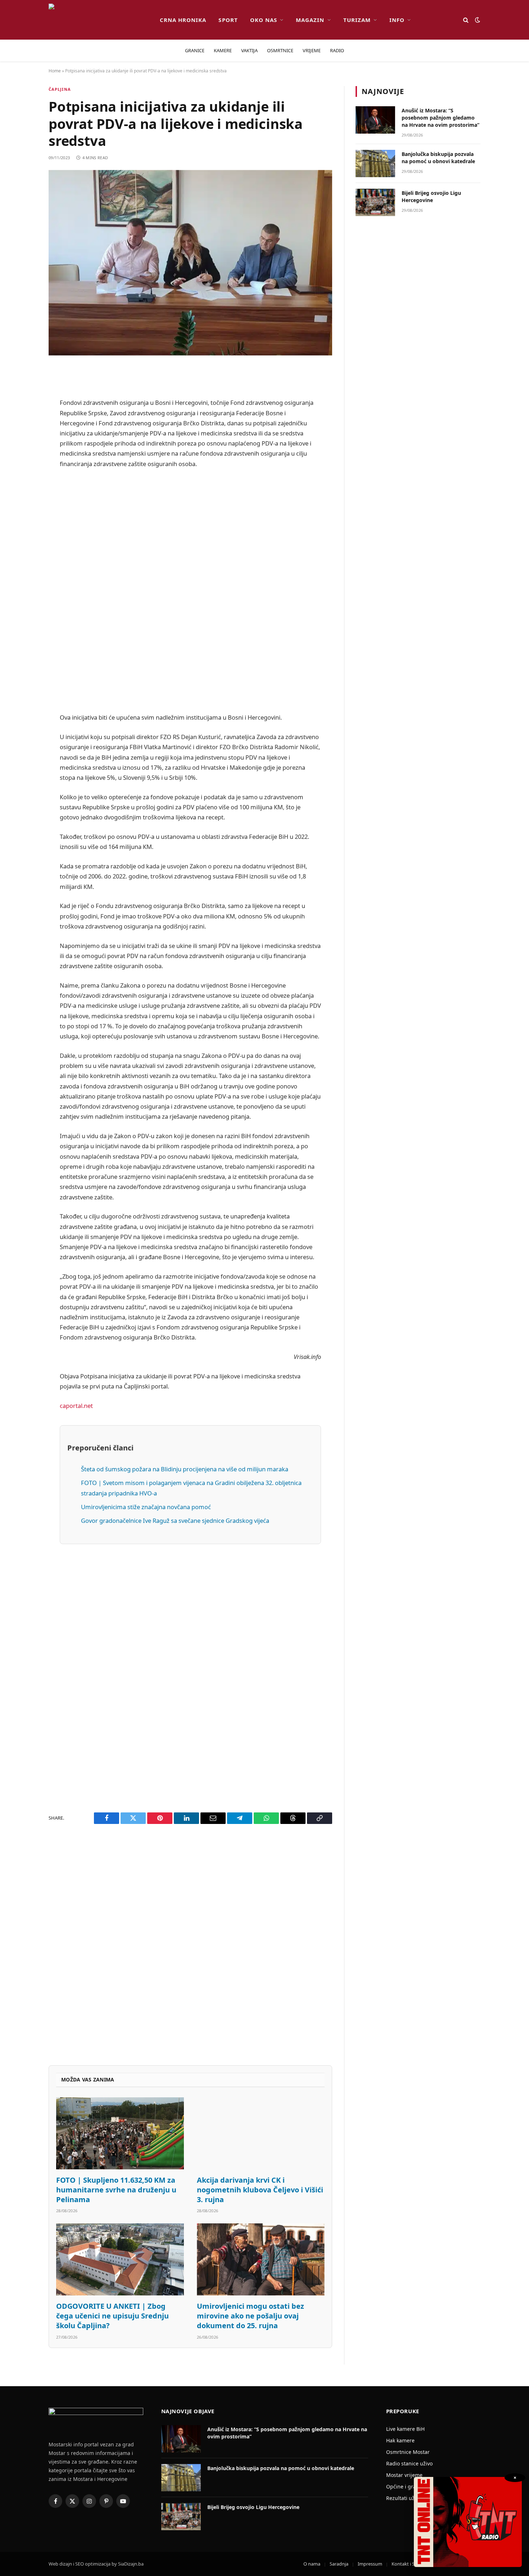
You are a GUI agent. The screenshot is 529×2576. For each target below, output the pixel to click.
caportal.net (76, 1406)
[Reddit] (23, 428)
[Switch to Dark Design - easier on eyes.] (477, 20)
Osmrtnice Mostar (408, 2452)
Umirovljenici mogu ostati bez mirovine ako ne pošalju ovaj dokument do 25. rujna (250, 2316)
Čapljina (60, 89)
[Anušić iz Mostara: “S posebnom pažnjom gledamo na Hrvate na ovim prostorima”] (375, 120)
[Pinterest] (23, 446)
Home (55, 71)
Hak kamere (400, 2440)
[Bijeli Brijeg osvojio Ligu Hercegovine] (375, 202)
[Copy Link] (23, 611)
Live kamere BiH (405, 2429)
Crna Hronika (183, 20)
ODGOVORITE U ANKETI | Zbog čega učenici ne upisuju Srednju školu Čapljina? (112, 2316)
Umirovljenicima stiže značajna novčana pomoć (146, 1507)
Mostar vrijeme (404, 2475)
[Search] (466, 20)
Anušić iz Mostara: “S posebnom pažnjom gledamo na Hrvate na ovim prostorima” (440, 118)
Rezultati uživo (404, 2498)
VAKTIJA (249, 50)
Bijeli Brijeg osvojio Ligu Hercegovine (431, 196)
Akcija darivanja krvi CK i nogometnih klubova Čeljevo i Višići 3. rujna (260, 2190)
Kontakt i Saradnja (411, 2564)
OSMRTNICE (280, 50)
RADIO (337, 50)
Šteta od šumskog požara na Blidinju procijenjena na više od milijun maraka (185, 1469)
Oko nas (264, 20)
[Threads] (23, 593)
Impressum (370, 2564)
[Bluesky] (23, 483)
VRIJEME (312, 50)
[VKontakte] (23, 538)
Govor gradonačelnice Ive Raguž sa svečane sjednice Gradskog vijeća (175, 1520)
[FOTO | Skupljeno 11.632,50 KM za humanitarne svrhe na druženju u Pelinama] (120, 2133)
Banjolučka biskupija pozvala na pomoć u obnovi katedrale (438, 158)
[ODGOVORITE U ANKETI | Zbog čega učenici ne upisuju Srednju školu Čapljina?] (120, 2259)
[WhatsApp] (23, 574)
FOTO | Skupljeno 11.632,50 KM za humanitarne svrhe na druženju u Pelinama (116, 2190)
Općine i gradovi (406, 2486)
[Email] (23, 464)
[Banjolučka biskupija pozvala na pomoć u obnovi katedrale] (375, 164)
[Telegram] (23, 556)
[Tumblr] (23, 519)
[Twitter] (23, 409)
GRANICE (195, 50)
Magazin (310, 20)
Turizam (357, 20)
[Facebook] (23, 391)
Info (397, 20)
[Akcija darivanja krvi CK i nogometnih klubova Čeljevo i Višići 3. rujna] (261, 2133)
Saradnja (339, 2564)
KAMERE (223, 50)
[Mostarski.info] (98, 20)
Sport (228, 20)
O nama (312, 2564)
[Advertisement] (190, 591)
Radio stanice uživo (409, 2463)
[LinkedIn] (23, 501)
